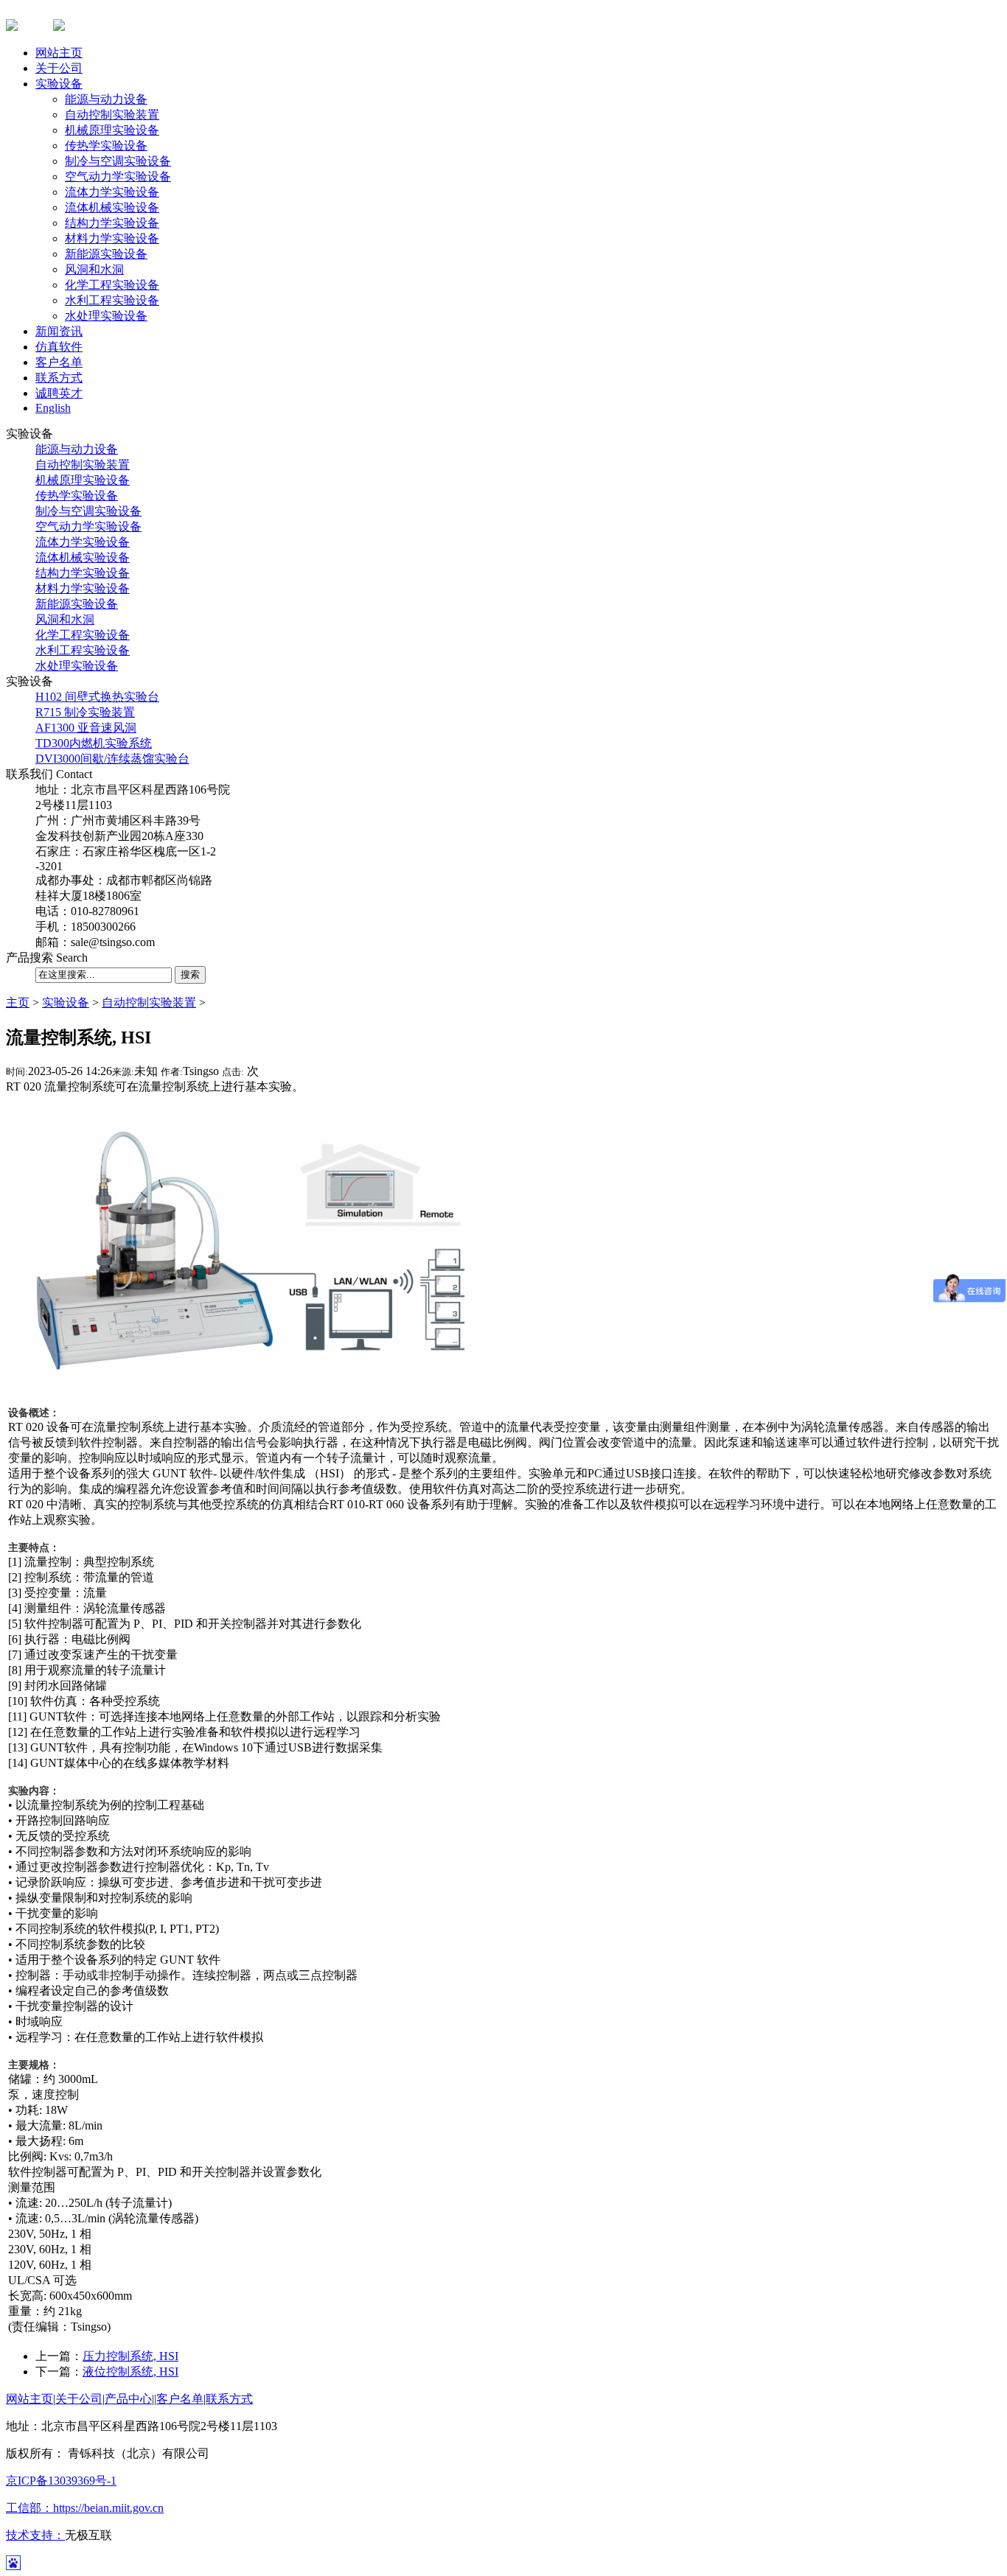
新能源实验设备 (106, 254)
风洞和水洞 (94, 269)
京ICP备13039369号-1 (61, 2481)
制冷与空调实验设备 (118, 161)
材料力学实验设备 (112, 238)
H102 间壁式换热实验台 (97, 697)
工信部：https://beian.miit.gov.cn (85, 2508)
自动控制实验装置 (112, 115)
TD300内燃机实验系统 (94, 743)
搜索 (190, 974)
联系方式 (59, 378)
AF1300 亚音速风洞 (86, 728)
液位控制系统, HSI (130, 2372)
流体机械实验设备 (112, 207)
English (53, 408)
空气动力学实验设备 (118, 176)
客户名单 (59, 362)
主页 (18, 1002)
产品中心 (128, 2399)
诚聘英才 (59, 393)
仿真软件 (59, 347)
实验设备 (59, 84)
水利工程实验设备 (112, 300)
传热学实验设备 (106, 146)
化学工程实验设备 (112, 285)
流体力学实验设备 (112, 192)
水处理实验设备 (106, 316)
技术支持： (35, 2535)
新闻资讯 (59, 331)
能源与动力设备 (106, 99)
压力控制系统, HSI (130, 2356)
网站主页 (59, 53)
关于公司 (59, 68)
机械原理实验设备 (112, 130)
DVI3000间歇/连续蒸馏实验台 (112, 759)
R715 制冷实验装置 (85, 712)
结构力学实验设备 (112, 223)
